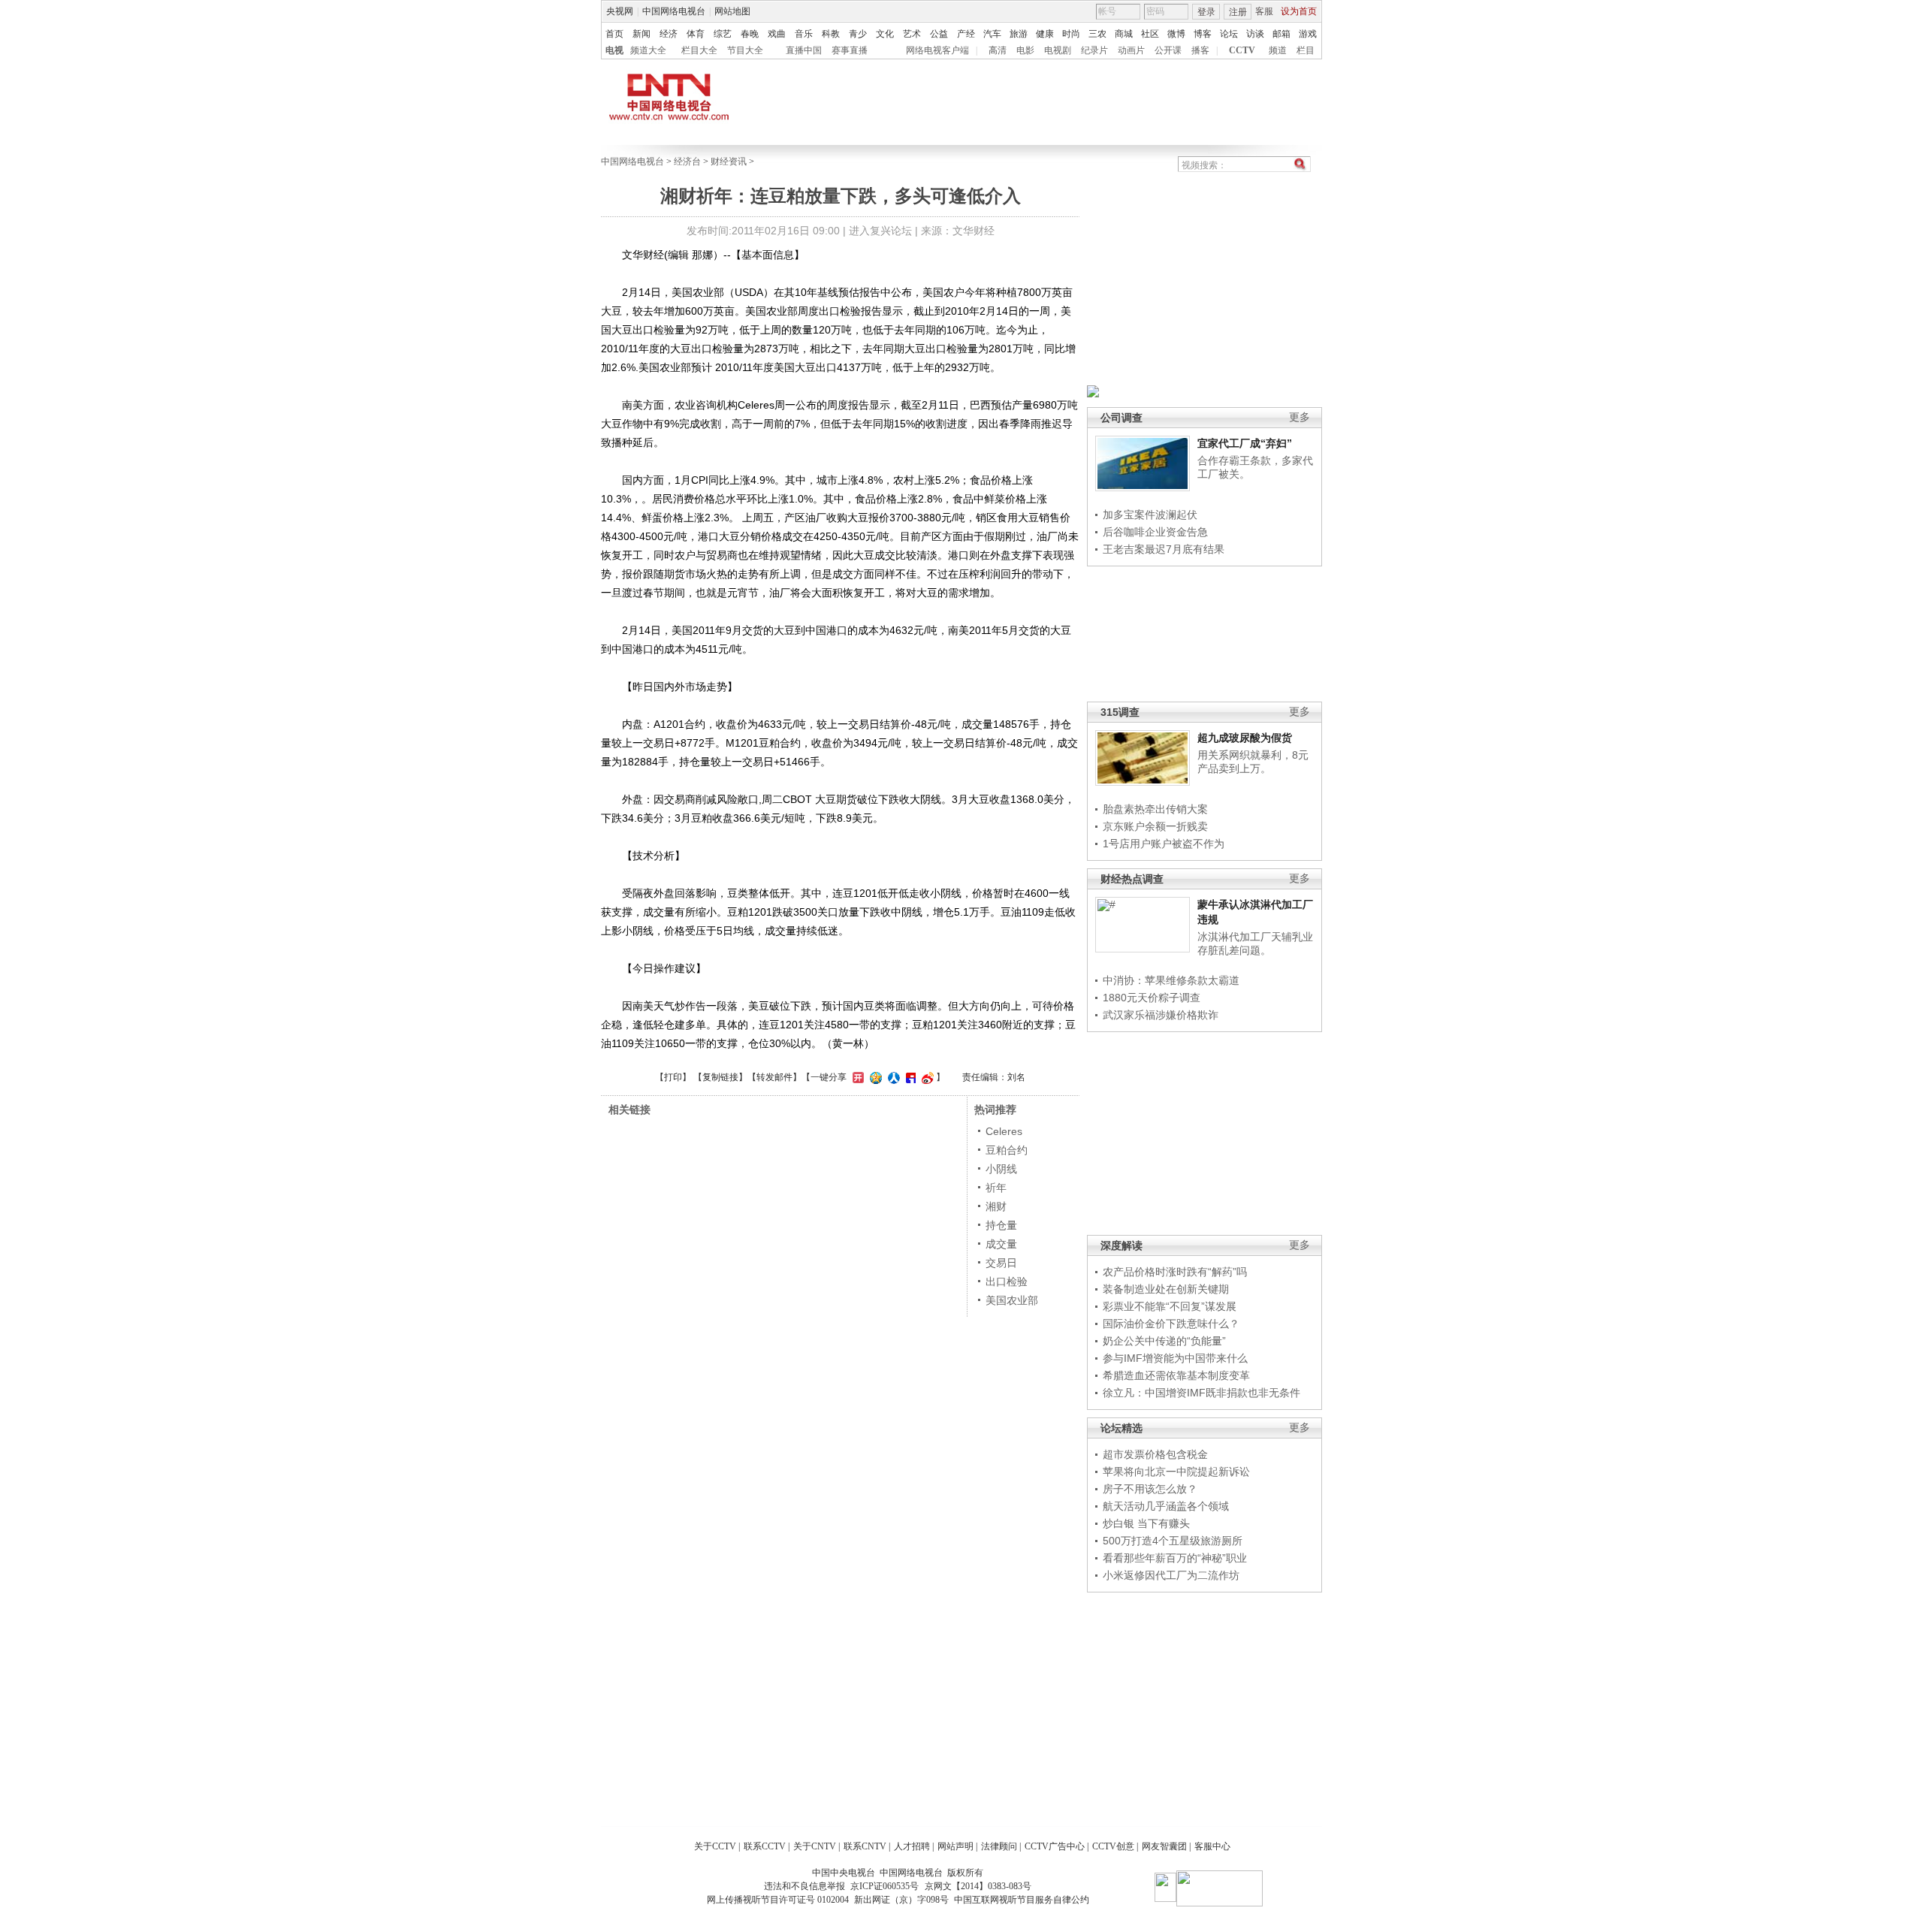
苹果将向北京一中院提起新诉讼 (1176, 1472)
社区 (1150, 34)
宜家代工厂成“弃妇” (1245, 443)
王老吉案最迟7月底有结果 (1164, 549)
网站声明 (955, 1846)
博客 (1203, 34)
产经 (966, 34)
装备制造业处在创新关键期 (1166, 1289)
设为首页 (1299, 11)
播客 (1200, 50)
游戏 (1308, 34)
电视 (614, 50)
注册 (1238, 12)
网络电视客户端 (937, 50)
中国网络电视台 (674, 11)
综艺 (723, 34)
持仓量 (1001, 1225)
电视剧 (1058, 50)
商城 (1124, 34)
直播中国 (804, 50)
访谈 (1255, 34)
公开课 (1168, 50)
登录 (1206, 12)
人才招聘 (912, 1846)
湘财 (996, 1206)
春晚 (750, 34)
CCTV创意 (1113, 1846)
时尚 (1071, 34)
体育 (696, 34)
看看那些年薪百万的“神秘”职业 (1175, 1558)
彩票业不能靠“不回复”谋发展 (1170, 1306)
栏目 (1306, 50)
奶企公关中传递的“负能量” (1164, 1341)
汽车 (992, 34)
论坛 (1229, 34)
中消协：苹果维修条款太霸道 (1171, 980)
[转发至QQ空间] (874, 1077)
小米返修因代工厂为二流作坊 (1171, 1575)
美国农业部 (1012, 1300)
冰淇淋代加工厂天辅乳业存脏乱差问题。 (1255, 943)
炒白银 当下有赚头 (1146, 1523)
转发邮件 (774, 1077)
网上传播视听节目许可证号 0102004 (778, 1900)
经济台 (687, 162)
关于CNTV (815, 1846)
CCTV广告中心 (1055, 1846)
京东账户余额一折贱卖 (1155, 826)
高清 (998, 50)
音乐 (804, 34)
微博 (1176, 34)
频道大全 (648, 50)
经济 (669, 34)
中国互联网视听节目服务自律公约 (1022, 1900)
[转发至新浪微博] (926, 1077)
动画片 (1131, 50)
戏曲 (777, 34)
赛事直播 (850, 50)
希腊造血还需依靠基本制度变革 (1176, 1375)
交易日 (1001, 1263)
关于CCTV (715, 1846)
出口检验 (1007, 1281)
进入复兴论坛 (880, 231)
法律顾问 (999, 1846)
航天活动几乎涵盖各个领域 (1166, 1506)
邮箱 (1281, 34)
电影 (1025, 50)
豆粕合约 (1007, 1150)
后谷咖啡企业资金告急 (1155, 532)
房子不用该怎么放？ (1150, 1489)
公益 (939, 34)
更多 (1300, 417)
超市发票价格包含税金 (1155, 1454)
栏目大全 (699, 50)
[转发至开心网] (856, 1077)
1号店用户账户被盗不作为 (1164, 844)
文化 (885, 34)
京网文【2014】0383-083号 (978, 1886)
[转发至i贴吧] (909, 1077)
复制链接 (720, 1077)
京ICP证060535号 (885, 1886)
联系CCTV (765, 1846)
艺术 (912, 34)
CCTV (1242, 50)
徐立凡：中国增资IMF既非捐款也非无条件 (1201, 1393)
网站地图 (732, 11)
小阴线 (1001, 1169)
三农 (1097, 34)
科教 (831, 34)
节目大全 (745, 50)
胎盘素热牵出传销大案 (1155, 809)
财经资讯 (729, 162)
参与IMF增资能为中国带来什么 (1175, 1358)
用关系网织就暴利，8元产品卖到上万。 (1253, 762)
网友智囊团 (1164, 1846)
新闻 (642, 34)
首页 (614, 34)
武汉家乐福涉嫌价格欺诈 (1161, 1015)
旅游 (1019, 34)
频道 (1278, 50)
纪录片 (1094, 50)
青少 (858, 34)
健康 (1045, 34)
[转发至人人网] (892, 1077)
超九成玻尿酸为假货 (1245, 738)
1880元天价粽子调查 (1152, 998)
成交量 (1001, 1244)
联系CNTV (865, 1846)
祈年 (996, 1188)
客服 (1264, 11)
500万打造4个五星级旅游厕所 (1173, 1541)
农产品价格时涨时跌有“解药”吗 (1175, 1272)
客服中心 (1212, 1846)
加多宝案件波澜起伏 (1150, 515)
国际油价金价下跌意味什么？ (1171, 1324)
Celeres (1004, 1131)
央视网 (620, 11)
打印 (673, 1077)
